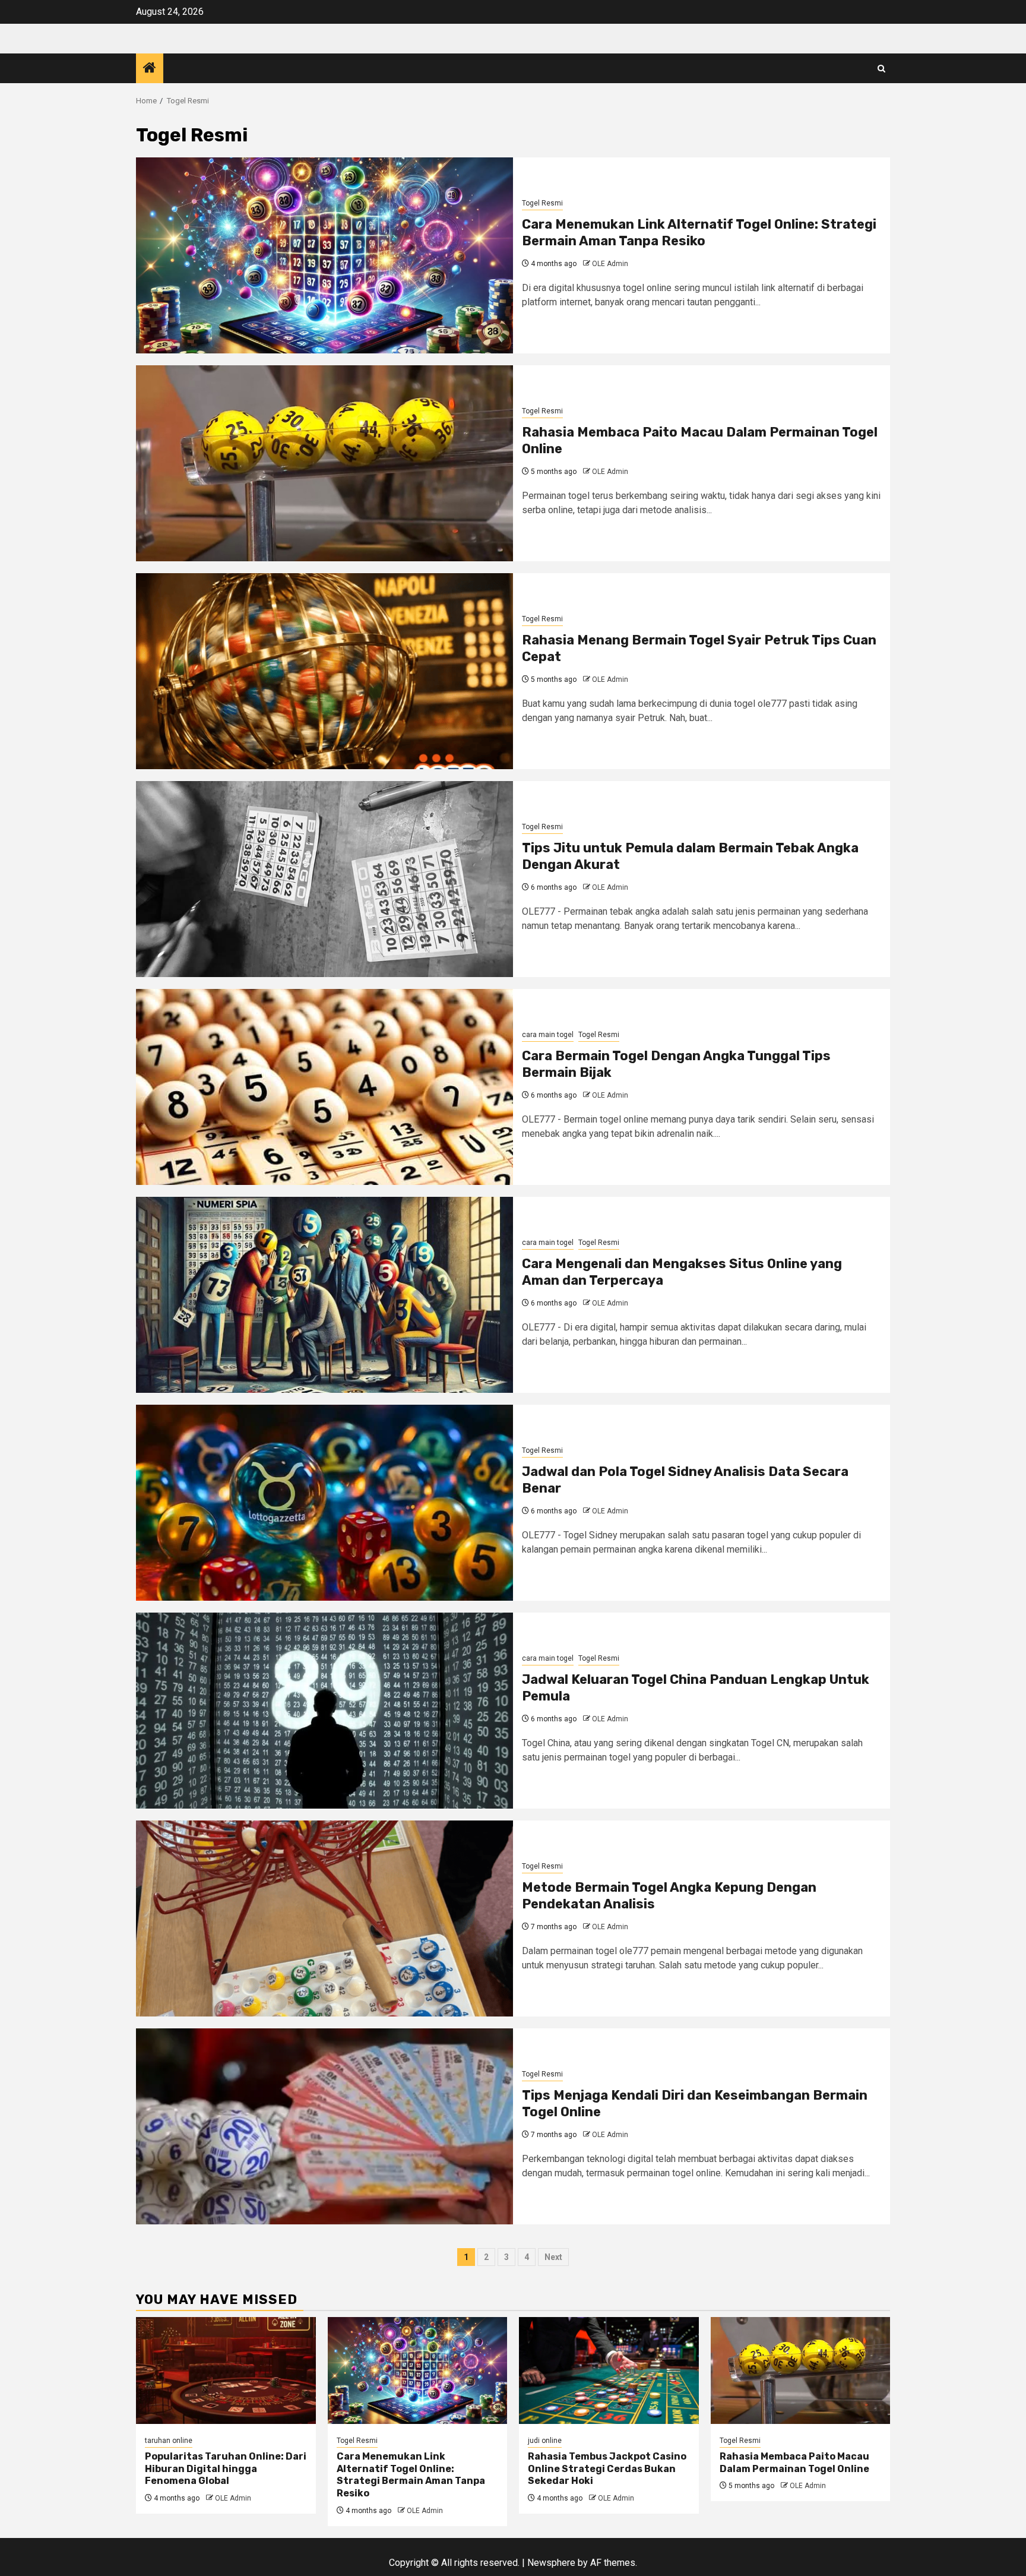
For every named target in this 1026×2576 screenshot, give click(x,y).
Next (553, 2257)
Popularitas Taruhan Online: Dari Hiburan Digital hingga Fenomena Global (226, 2469)
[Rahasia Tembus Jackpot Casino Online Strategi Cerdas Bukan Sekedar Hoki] (609, 2370)
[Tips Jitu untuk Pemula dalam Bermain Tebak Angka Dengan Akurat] (324, 879)
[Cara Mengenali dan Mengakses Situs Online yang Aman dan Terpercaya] (324, 1295)
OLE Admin (610, 264)
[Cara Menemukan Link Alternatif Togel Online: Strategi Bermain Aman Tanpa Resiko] (324, 255)
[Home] (150, 69)
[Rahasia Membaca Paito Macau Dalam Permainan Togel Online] (324, 463)
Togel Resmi (542, 203)
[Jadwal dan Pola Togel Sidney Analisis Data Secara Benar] (324, 1503)
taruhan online (169, 2441)
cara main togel (548, 1035)
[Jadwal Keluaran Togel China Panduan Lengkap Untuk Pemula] (324, 1711)
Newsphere (551, 2563)
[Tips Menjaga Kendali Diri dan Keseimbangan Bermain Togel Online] (324, 2126)
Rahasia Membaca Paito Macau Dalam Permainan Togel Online (794, 2463)
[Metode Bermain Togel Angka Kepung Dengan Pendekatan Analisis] (324, 1918)
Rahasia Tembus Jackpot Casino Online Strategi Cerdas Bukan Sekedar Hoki (607, 2469)
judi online (545, 2441)
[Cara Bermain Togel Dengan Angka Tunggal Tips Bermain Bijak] (324, 1087)
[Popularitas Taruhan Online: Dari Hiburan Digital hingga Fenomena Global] (226, 2370)
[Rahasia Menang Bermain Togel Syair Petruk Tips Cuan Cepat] (324, 671)
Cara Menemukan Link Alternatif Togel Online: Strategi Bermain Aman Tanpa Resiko (699, 233)
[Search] (881, 69)
